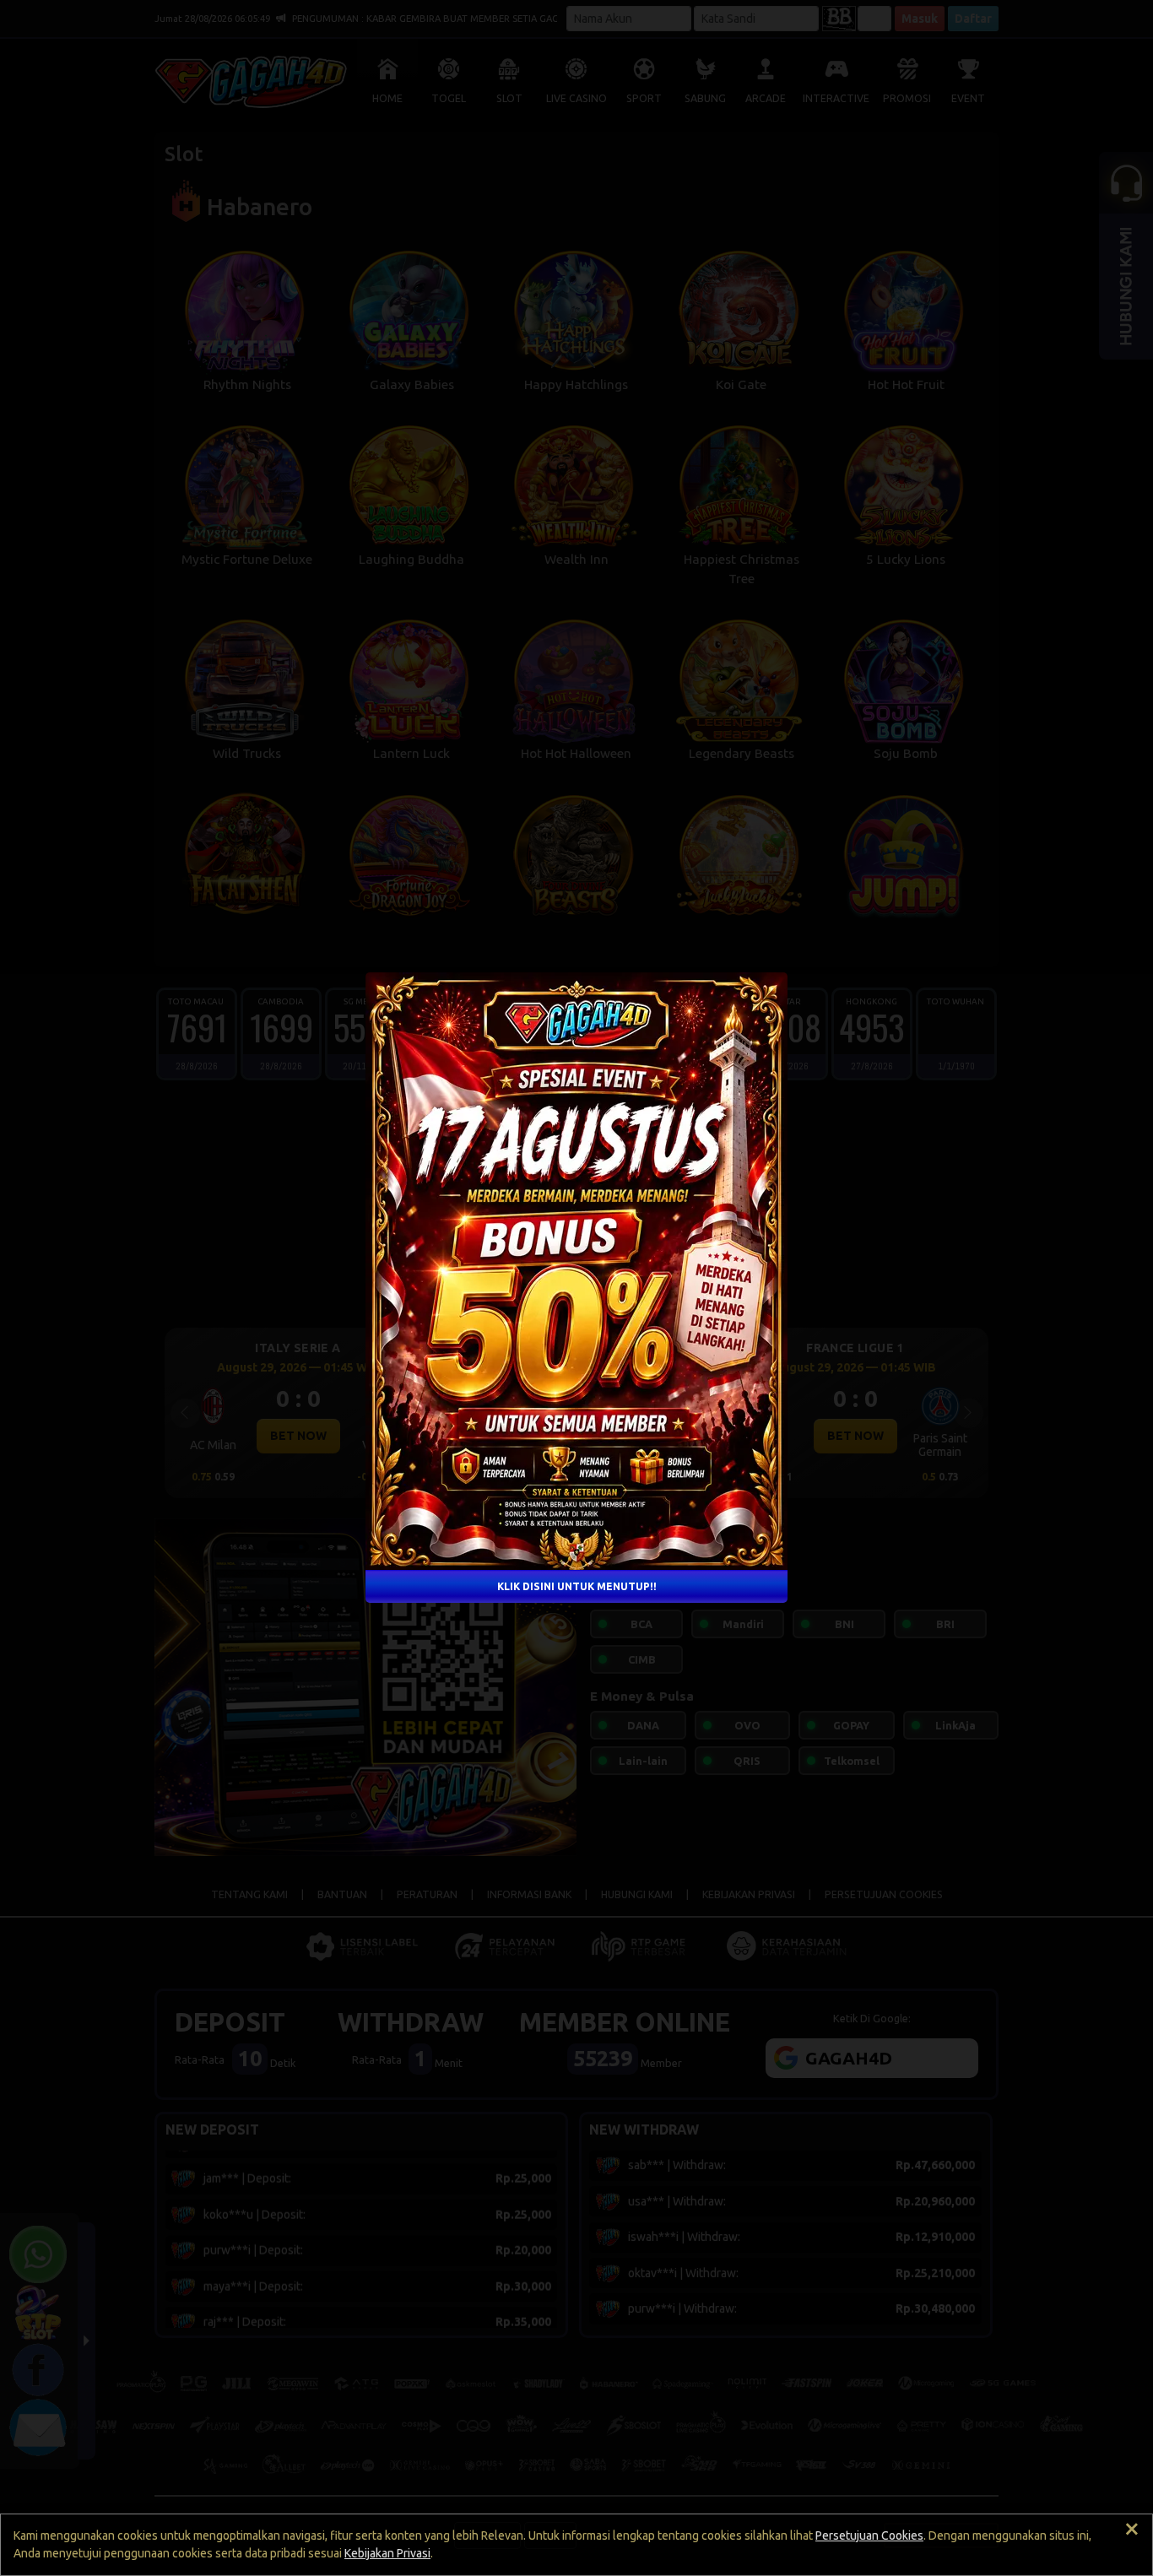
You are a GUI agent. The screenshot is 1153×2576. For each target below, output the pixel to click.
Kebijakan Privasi (387, 2553)
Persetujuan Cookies (869, 2535)
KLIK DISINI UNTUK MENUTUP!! (577, 1586)
